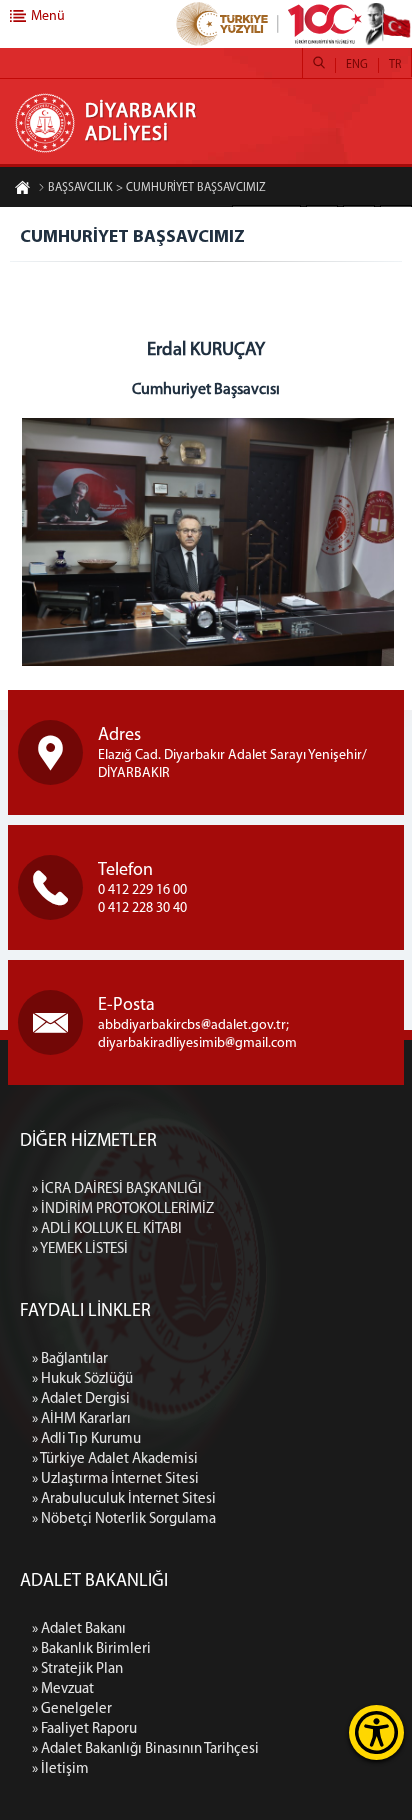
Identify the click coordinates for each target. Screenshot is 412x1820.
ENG (357, 65)
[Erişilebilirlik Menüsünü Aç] (376, 1732)
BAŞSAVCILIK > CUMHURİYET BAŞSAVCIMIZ (157, 188)
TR (395, 65)
